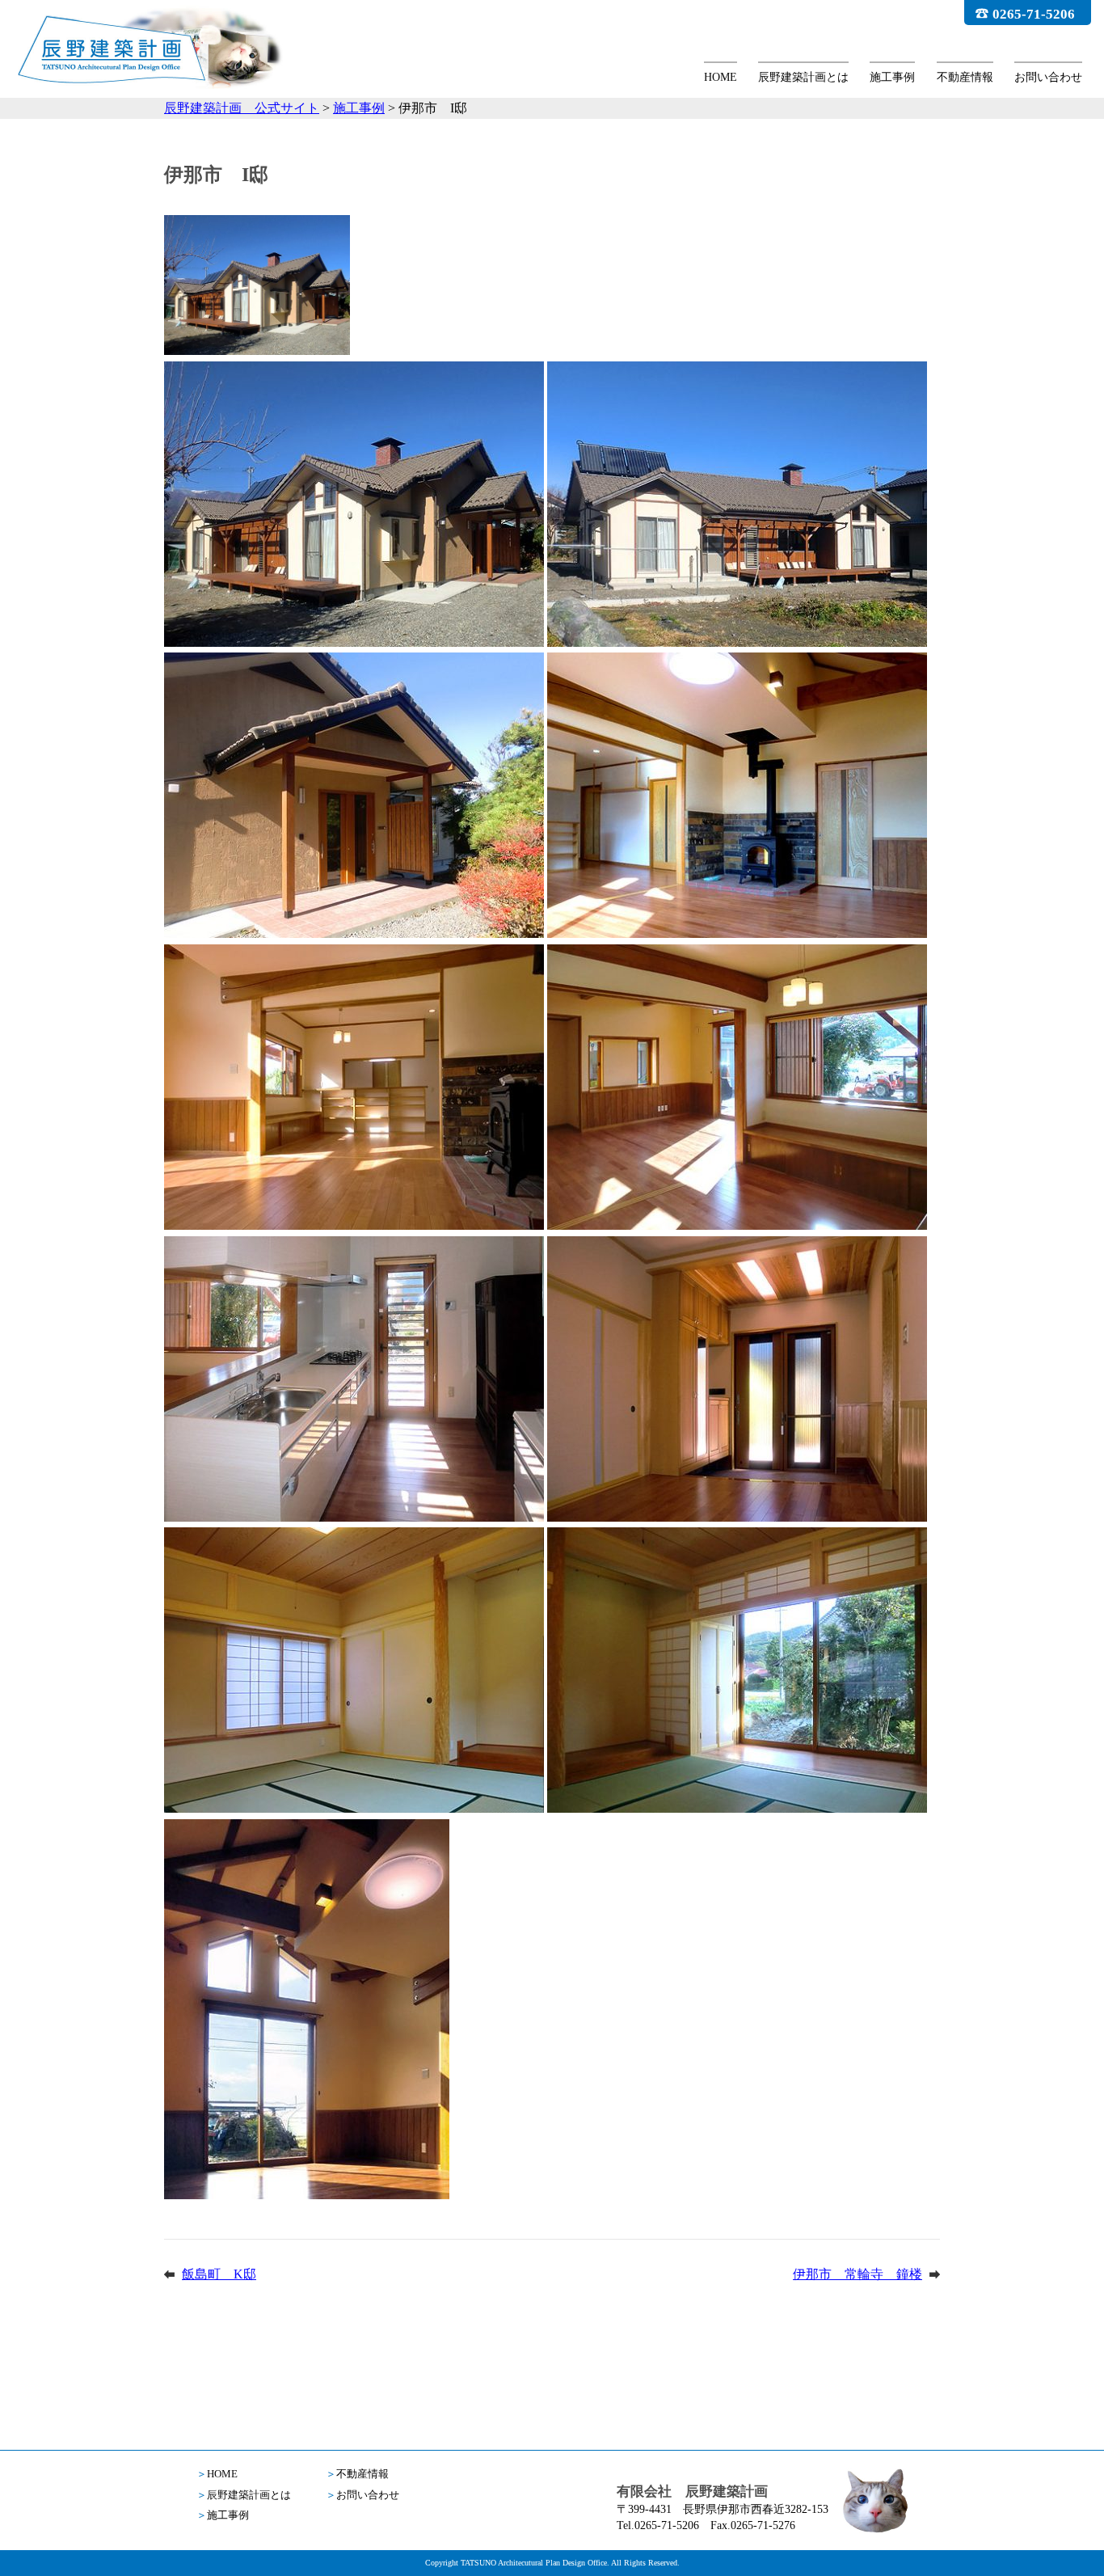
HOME (721, 77)
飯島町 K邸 (219, 2274)
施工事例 (892, 77)
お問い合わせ (1048, 77)
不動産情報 (965, 77)
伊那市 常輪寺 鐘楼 (857, 2274)
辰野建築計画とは (803, 77)
